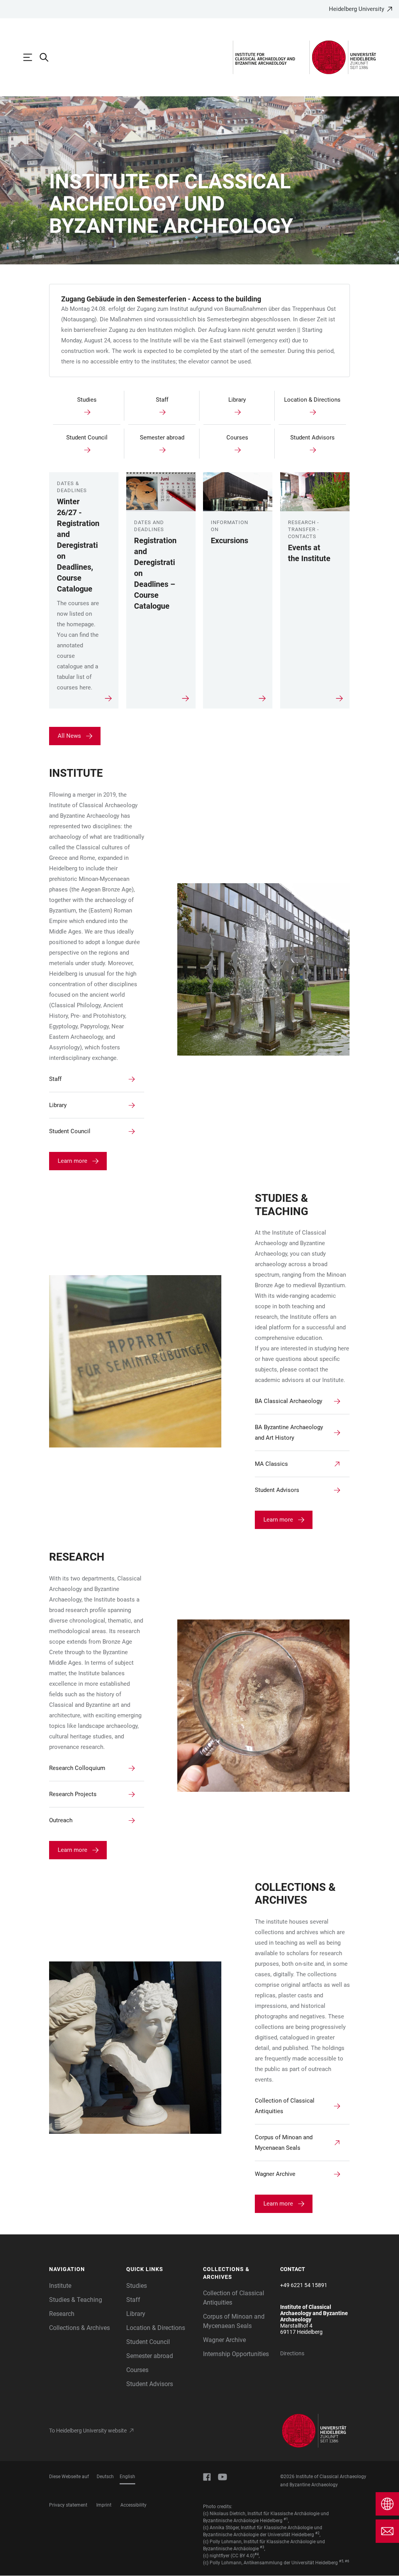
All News (69, 736)
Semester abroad (150, 2356)
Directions (292, 2353)
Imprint (104, 2505)
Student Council (148, 2342)
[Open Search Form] (48, 57)
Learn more (72, 1161)
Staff (133, 2300)
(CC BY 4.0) (243, 2556)
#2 (317, 2533)
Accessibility (133, 2505)
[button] (84, 2270)
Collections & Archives (79, 2328)
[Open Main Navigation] (32, 57)
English (127, 2477)
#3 (262, 2547)
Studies (137, 2286)
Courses (137, 2370)
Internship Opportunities (236, 2354)
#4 (257, 2554)
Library (136, 2314)
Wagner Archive (224, 2340)
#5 (341, 2561)
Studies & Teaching (76, 2300)
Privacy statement (68, 2505)
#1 (286, 2519)
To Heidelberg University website (88, 2431)
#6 (347, 2561)
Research (62, 2314)
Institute (60, 2286)
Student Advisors (150, 2384)
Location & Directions (156, 2328)
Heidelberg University (357, 9)
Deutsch (105, 2477)
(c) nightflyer (216, 2556)
